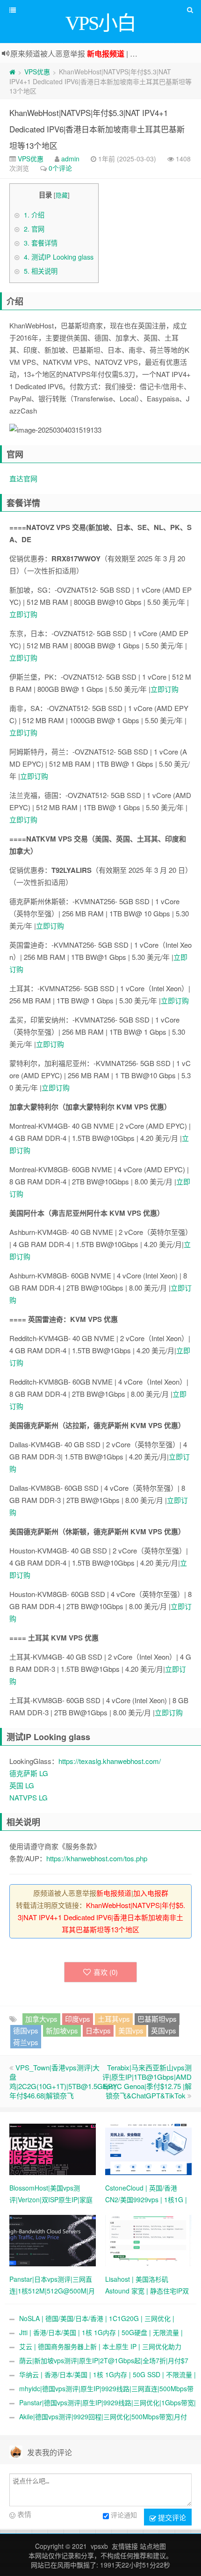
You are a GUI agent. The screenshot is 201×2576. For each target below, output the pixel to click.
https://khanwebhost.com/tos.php (97, 1858)
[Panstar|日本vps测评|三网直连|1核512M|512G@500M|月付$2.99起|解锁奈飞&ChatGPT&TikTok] (53, 2240)
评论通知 (124, 2515)
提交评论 (171, 2517)
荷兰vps (26, 2042)
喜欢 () (106, 1972)
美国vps (131, 2030)
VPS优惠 (37, 72)
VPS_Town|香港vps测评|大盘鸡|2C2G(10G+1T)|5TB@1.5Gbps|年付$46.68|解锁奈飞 (63, 2081)
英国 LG (22, 1785)
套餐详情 (41, 243)
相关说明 (41, 271)
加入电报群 (151, 1893)
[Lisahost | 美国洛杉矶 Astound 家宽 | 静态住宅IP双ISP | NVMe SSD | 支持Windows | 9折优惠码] (148, 2240)
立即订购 (23, 614)
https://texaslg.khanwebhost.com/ (110, 1761)
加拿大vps (41, 2019)
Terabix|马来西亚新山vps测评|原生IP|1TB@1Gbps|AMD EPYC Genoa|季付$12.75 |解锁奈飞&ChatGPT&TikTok (147, 2081)
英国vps (164, 2030)
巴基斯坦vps (157, 2019)
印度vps (78, 2019)
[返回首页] (12, 72)
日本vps (98, 2030)
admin (70, 159)
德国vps (26, 2030)
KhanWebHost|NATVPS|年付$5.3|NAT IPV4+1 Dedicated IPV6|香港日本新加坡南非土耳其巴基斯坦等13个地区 (97, 129)
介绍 (34, 215)
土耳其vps (114, 2019)
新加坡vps (62, 2030)
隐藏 (62, 195)
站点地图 (153, 2546)
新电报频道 (106, 54)
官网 (34, 229)
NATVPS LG (29, 1797)
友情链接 (125, 2546)
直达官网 (23, 478)
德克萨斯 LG (29, 1773)
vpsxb (99, 2546)
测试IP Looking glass (59, 257)
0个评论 (60, 168)
